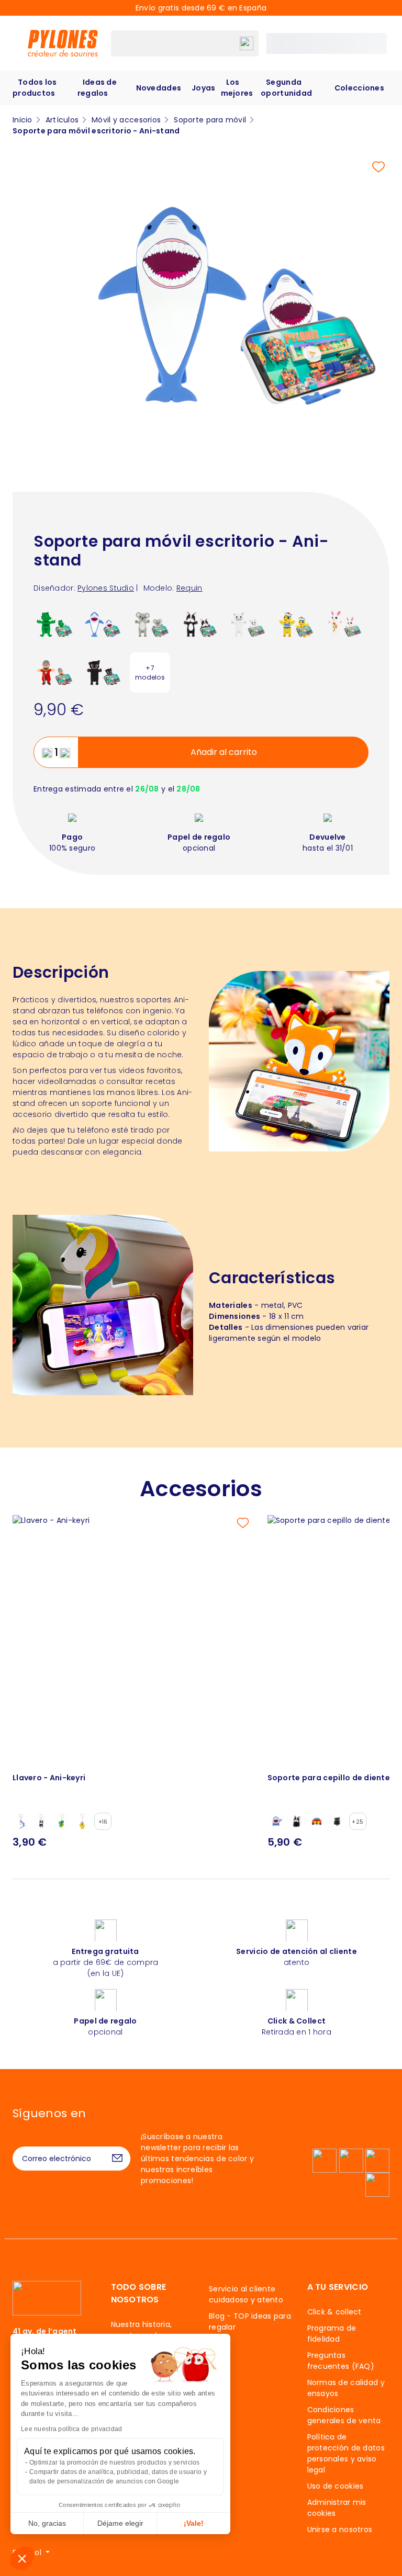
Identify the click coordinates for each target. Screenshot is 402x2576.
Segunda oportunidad (286, 88)
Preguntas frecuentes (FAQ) (341, 2361)
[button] (22, 2558)
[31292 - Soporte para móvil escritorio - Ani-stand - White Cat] (246, 624)
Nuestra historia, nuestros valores (142, 2330)
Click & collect (334, 2312)
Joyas (203, 88)
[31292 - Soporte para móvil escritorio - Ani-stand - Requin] (102, 624)
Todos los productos (35, 88)
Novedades (159, 88)
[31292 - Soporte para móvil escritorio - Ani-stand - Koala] (150, 624)
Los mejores (237, 88)
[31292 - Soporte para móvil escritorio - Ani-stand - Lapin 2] (343, 624)
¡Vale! (194, 2523)
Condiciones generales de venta (344, 2415)
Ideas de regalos (97, 88)
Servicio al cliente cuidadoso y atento (246, 2294)
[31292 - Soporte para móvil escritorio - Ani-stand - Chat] (102, 672)
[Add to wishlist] (378, 167)
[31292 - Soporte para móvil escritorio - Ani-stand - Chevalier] (54, 672)
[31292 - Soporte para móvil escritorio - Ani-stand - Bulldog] (198, 624)
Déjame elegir (120, 2523)
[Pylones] (63, 43)
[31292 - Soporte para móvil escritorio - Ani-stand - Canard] (294, 624)
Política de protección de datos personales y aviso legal (346, 2453)
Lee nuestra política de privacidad (72, 2429)
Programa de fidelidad (332, 2334)
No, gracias (47, 2523)
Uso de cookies (336, 2486)
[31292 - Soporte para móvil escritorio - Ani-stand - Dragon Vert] (54, 624)
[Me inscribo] (117, 2159)
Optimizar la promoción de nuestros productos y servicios (115, 2462)
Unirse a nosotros (340, 2529)
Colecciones (359, 88)
